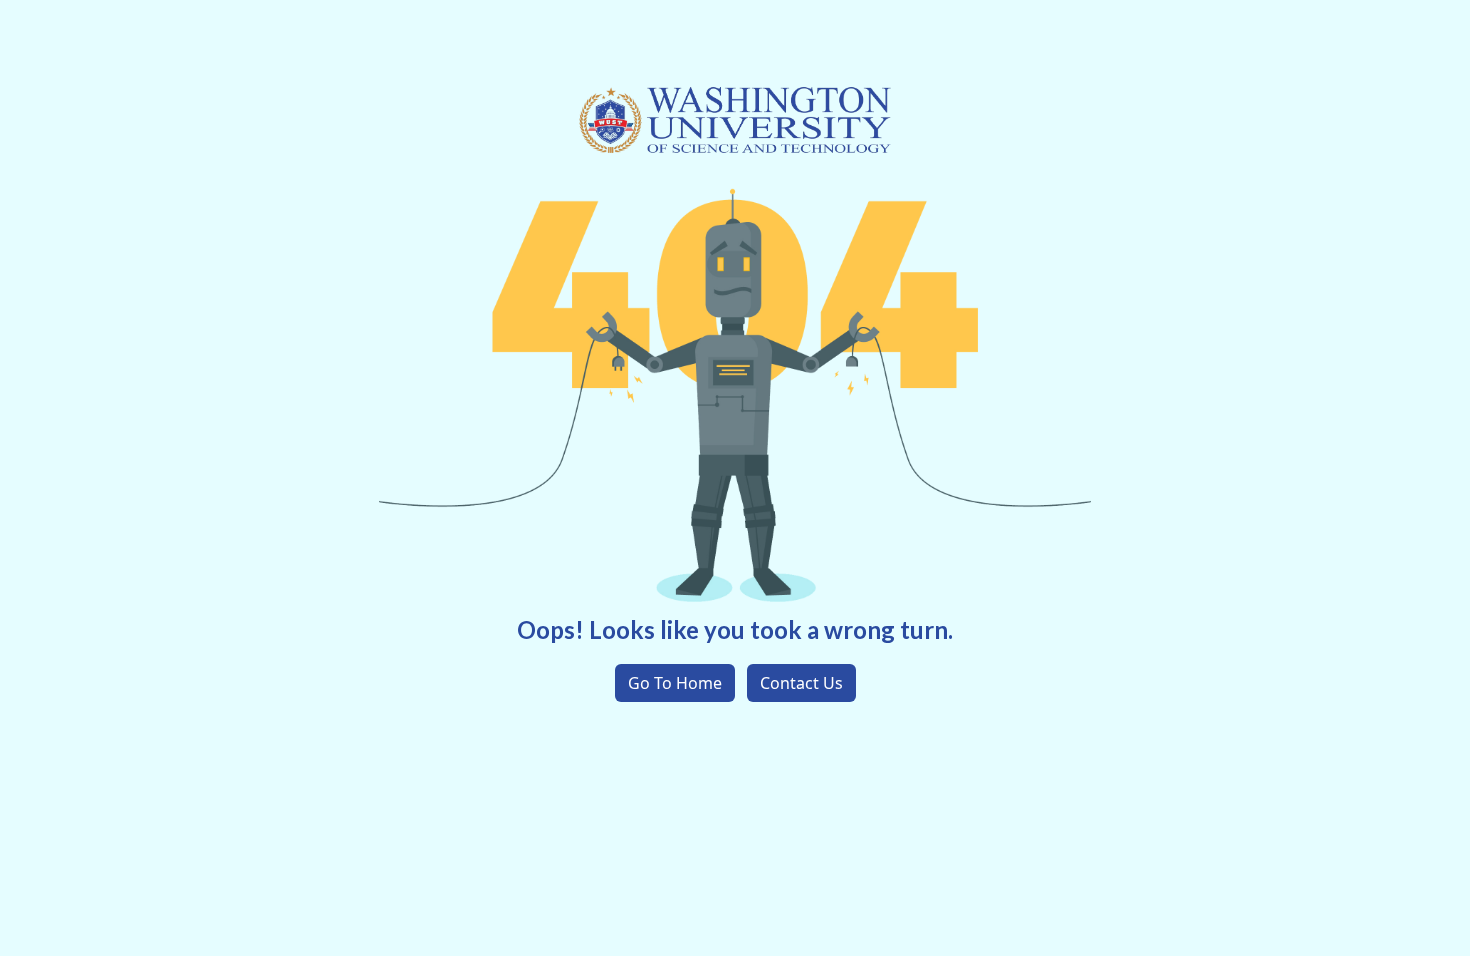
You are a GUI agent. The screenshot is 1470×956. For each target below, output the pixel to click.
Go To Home (675, 683)
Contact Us (801, 683)
